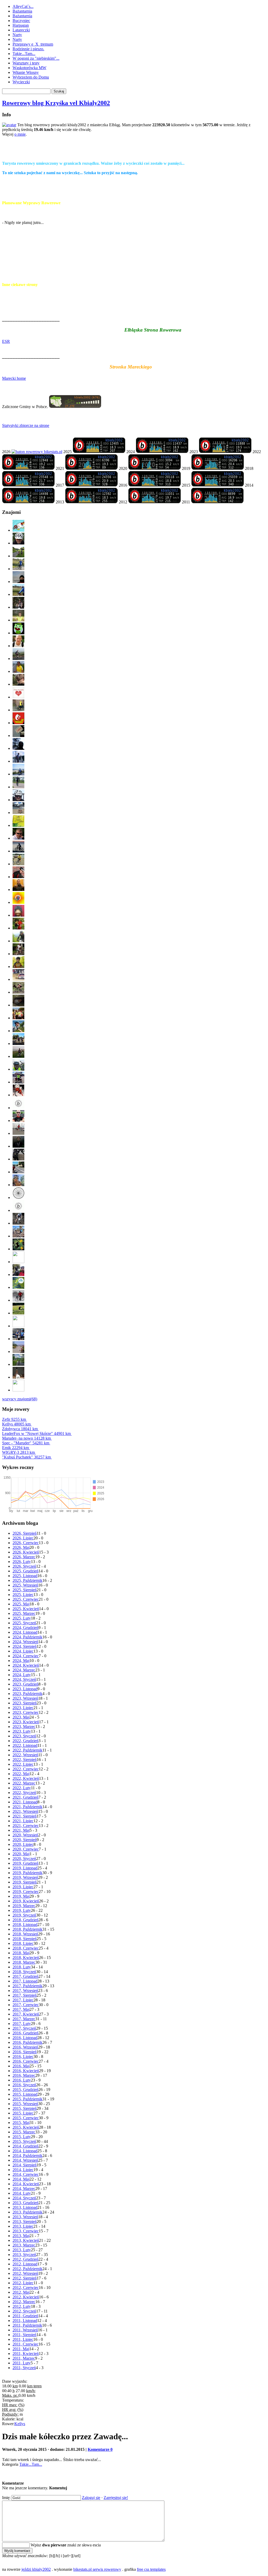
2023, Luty (22, 1731)
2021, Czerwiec (26, 1826)
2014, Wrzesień (25, 2160)
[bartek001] (139, 642)
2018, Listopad (25, 1925)
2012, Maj (21, 2292)
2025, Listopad (25, 1576)
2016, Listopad (25, 2038)
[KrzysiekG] (139, 1065)
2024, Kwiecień (26, 1665)
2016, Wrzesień (25, 2047)
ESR (6, 341)
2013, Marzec (24, 2245)
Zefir (14, 1419)
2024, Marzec (24, 1670)
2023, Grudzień (26, 1684)
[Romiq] (139, 950)
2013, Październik (27, 2212)
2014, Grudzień (26, 2146)
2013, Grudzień (26, 2203)
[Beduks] (139, 1078)
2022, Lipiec (23, 1764)
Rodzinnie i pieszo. (28, 49)
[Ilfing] (139, 873)
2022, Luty (22, 1788)
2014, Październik (27, 2156)
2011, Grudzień (25, 2316)
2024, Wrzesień (25, 1642)
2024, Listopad (25, 1632)
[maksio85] (139, 963)
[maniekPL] (139, 655)
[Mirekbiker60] (139, 667)
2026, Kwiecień (26, 1552)
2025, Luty (22, 1618)
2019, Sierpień (25, 1882)
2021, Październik (27, 1807)
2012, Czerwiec (26, 2288)
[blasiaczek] (139, 719)
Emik (15, 1448)
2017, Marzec (24, 2019)
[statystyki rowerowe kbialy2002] (37, 452)
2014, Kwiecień (26, 2184)
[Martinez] (139, 796)
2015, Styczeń (24, 2141)
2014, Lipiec (23, 2170)
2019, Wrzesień (25, 1877)
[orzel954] (139, 809)
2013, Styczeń (24, 2255)
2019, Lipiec (23, 1887)
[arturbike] (139, 770)
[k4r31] (139, 937)
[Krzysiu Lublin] (139, 1168)
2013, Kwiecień (26, 2240)
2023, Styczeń (24, 1736)
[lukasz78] (139, 886)
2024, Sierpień (25, 1646)
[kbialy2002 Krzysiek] (99, 452)
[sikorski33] (139, 860)
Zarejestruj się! (116, 2498)
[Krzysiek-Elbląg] (139, 1348)
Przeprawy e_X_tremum (33, 44)
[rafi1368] (139, 552)
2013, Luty (22, 2250)
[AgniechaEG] (139, 847)
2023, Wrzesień (25, 1698)
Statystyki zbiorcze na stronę (26, 425)
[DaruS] (139, 1001)
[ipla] (139, 1027)
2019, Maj (21, 1896)
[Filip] (139, 1322)
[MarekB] (139, 590)
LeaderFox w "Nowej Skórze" (36, 1433)
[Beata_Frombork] (139, 1386)
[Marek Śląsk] (139, 1142)
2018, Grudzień (26, 1920)
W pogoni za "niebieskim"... (36, 58)
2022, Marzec (24, 1783)
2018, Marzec (24, 1962)
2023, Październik (27, 1694)
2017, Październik (27, 1986)
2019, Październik (27, 1873)
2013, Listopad (25, 2207)
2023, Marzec (24, 1727)
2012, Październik (27, 2269)
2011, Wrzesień (25, 2330)
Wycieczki (21, 82)
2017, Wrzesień (25, 1991)
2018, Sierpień (25, 1939)
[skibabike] (139, 526)
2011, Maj (21, 2349)
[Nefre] (139, 1014)
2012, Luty (22, 2306)
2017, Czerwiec (26, 2005)
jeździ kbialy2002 (36, 2569)
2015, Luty (22, 2137)
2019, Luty (22, 1910)
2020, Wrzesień (25, 1835)
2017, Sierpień (25, 1995)
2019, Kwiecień (26, 1901)
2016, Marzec (24, 2075)
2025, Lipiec (23, 1595)
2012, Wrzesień (25, 2273)
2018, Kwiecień (26, 1958)
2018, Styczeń (24, 1972)
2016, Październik (27, 2042)
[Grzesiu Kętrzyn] (139, 1296)
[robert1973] (139, 565)
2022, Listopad (25, 1745)
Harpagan (21, 25)
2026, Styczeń (24, 1566)
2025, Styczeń (24, 1623)
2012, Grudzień (26, 2259)
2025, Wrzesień (25, 1585)
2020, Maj (21, 1854)
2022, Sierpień (25, 1760)
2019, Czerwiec (26, 1892)
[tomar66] (139, 578)
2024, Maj (21, 1661)
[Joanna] (139, 1309)
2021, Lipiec (23, 1821)
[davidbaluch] (139, 924)
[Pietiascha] (139, 1206)
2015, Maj (21, 2123)
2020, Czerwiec (26, 1849)
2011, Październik (27, 2325)
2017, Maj (21, 2009)
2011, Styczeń (24, 2368)
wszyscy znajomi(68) (20, 1399)
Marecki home (14, 378)
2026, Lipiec (23, 1538)
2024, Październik (27, 1637)
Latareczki (21, 30)
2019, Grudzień (26, 1863)
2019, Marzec (24, 1906)
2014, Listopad (25, 2151)
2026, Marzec (24, 1557)
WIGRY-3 (18, 1452)
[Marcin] (139, 1258)
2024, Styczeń (24, 1679)
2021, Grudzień (26, 1797)
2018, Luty (22, 1967)
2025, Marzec (24, 1613)
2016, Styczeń (24, 2085)
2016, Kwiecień (26, 2071)
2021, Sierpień (25, 1816)
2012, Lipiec (23, 2283)
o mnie (20, 134)
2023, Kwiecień (26, 1722)
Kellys (16, 1424)
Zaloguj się (91, 2498)
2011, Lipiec (23, 2339)
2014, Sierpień (25, 2165)
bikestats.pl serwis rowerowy (97, 2569)
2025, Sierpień (25, 1590)
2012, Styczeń (24, 2311)
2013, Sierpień (25, 2222)
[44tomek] (139, 834)
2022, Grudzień (26, 1741)
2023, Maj (21, 1717)
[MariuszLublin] (139, 1117)
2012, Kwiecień (26, 2297)
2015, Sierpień (25, 2108)
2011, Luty (22, 2363)
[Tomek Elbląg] (139, 1129)
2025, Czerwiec (26, 1599)
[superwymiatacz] (139, 911)
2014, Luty (22, 2193)
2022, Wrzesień (25, 1755)
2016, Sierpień (25, 2052)
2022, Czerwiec (26, 1769)
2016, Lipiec (23, 2057)
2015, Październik (27, 2099)
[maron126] (139, 1104)
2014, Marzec (24, 2189)
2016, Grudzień (26, 2033)
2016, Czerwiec (26, 2061)
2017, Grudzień (26, 1976)
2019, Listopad (25, 1868)
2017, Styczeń (24, 2028)
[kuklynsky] (139, 680)
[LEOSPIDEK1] (139, 1040)
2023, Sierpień (25, 1703)
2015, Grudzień (26, 2090)
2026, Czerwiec (26, 1543)
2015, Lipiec (23, 2113)
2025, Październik (27, 1580)
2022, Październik (27, 1750)
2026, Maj (21, 1547)
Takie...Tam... (24, 54)
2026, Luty (22, 1562)
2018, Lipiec (23, 1943)
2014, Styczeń (24, 2198)
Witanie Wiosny (26, 72)
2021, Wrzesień (25, 1811)
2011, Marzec (24, 2358)
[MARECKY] (139, 616)
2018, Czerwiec (26, 1948)
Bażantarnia (22, 11)
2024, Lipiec (23, 1651)
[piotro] (139, 539)
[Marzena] (139, 1245)
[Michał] (139, 1335)
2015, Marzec (24, 2132)
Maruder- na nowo (26, 1438)
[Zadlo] (139, 898)
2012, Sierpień (25, 2278)
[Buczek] (139, 1194)
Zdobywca (20, 1429)
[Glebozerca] (139, 821)
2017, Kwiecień (26, 2014)
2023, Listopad (25, 1689)
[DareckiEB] (139, 629)
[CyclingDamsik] (139, 1360)
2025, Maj (21, 1604)
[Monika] (139, 1219)
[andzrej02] (139, 783)
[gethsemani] (139, 744)
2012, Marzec (24, 2302)
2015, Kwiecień (26, 2127)
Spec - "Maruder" (26, 1443)
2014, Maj (21, 2179)
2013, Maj (21, 2236)
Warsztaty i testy (26, 63)
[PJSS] (139, 1091)
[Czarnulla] (139, 693)
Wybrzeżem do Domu (31, 77)
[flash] (139, 988)
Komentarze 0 (100, 2449)
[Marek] (139, 1271)
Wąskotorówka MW (29, 68)
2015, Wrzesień (25, 2104)
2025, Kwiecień (26, 1609)
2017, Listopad (25, 1981)
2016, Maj (21, 2066)
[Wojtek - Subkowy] (139, 1181)
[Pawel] (139, 1283)
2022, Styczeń (24, 1793)
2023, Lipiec (23, 1708)
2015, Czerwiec (26, 2118)
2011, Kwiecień (26, 2354)
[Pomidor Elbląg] (139, 1155)
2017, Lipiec (23, 2000)
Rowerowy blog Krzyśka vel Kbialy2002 (56, 103)
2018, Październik (27, 1929)
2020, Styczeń (24, 1859)
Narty (17, 35)
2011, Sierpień (24, 2335)
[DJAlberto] (139, 732)
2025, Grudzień (26, 1571)
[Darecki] (139, 603)
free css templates (151, 2569)
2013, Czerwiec (26, 2231)
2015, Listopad (25, 2094)
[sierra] (139, 975)
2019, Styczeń (24, 1915)
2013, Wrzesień (25, 2217)
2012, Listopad (25, 2264)
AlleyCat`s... (23, 6)
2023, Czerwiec (26, 1712)
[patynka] (139, 1373)
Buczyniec (21, 21)
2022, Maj (21, 1774)
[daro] (139, 706)
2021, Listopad (25, 1802)
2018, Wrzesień (25, 1934)
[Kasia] (139, 1052)
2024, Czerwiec (26, 1656)
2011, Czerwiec (26, 2344)
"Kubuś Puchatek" (26, 1457)
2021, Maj (21, 1830)
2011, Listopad (25, 2321)
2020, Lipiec (23, 1844)
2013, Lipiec (23, 2226)
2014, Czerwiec (26, 2174)
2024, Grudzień (26, 1628)
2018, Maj (21, 1953)
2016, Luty (22, 2080)
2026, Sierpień (25, 1533)
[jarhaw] (139, 757)
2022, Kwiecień (26, 1778)
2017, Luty (22, 2024)
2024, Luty (22, 1675)
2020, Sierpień (25, 1840)
